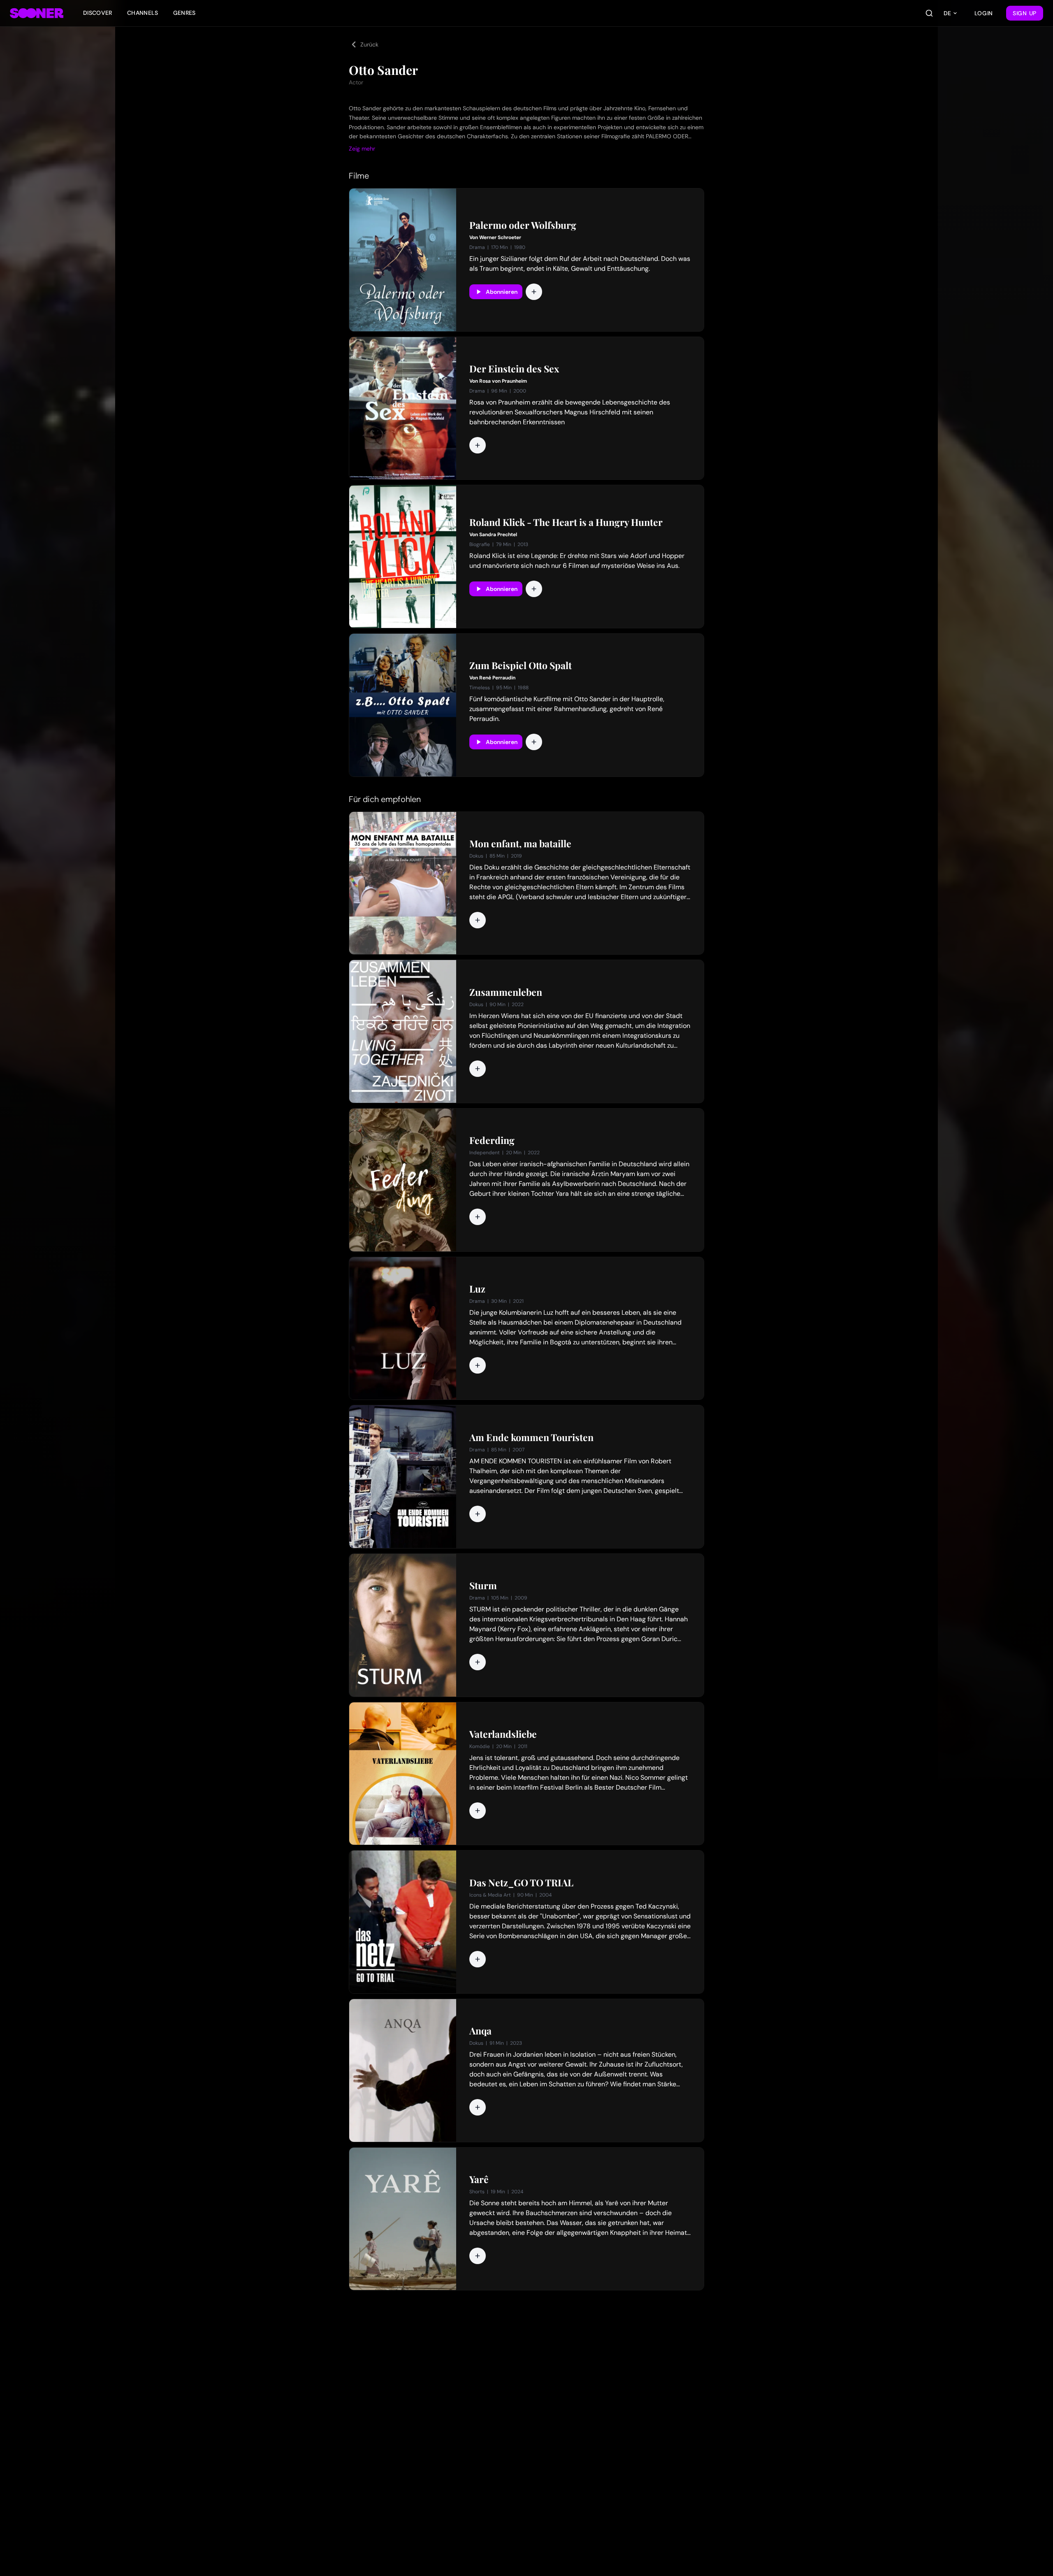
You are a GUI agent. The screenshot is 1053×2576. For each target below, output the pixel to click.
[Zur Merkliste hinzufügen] (534, 292)
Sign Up (1025, 13)
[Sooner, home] (37, 13)
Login (984, 13)
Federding (492, 1140)
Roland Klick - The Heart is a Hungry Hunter (566, 522)
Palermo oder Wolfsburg (523, 225)
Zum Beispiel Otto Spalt (521, 665)
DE (947, 13)
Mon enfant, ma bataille (520, 844)
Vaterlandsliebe (503, 1734)
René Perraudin (497, 678)
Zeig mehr (362, 149)
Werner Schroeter (500, 237)
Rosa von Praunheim (503, 381)
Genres (184, 13)
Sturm (483, 1586)
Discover (98, 13)
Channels (143, 13)
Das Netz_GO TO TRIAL (521, 1883)
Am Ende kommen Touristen (531, 1437)
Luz (477, 1289)
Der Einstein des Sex (514, 369)
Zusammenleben (506, 992)
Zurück (369, 44)
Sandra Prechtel (498, 535)
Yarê (479, 2179)
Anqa (480, 2031)
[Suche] (929, 13)
